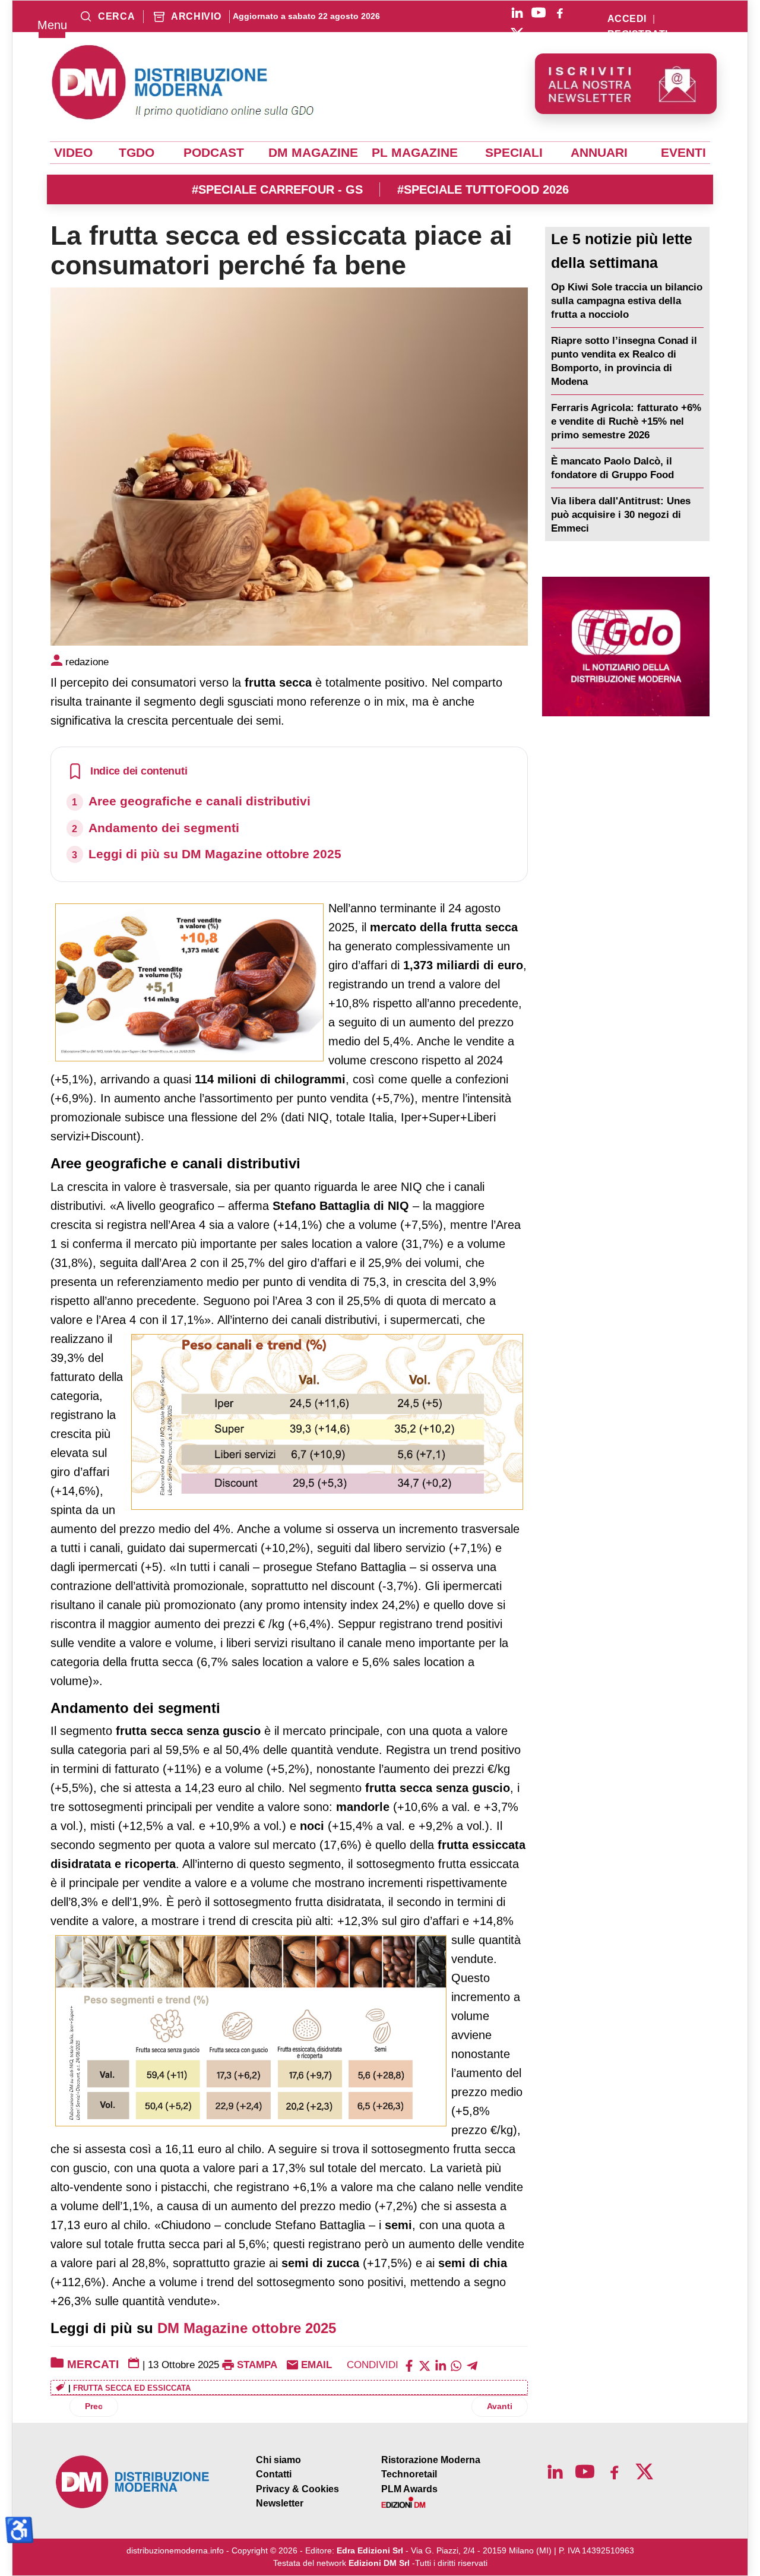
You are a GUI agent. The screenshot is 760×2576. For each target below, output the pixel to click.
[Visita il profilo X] (517, 34)
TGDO (137, 153)
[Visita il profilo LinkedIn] (517, 12)
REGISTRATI (638, 34)
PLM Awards (409, 2489)
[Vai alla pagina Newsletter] (626, 84)
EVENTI (683, 153)
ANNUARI (599, 153)
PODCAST (214, 153)
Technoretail (409, 2474)
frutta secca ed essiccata (132, 2388)
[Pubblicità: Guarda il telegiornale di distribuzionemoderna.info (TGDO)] (626, 647)
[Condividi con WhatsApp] (456, 2365)
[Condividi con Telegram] (472, 2365)
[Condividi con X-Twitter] (425, 2365)
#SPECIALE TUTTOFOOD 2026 (483, 189)
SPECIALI (514, 153)
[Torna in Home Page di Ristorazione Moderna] (133, 2482)
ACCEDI (627, 19)
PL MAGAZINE (415, 153)
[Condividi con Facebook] (409, 2365)
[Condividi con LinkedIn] (441, 2365)
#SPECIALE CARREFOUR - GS (277, 189)
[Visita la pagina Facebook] (560, 12)
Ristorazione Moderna (431, 2460)
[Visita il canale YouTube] (539, 12)
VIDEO (73, 153)
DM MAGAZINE (313, 153)
